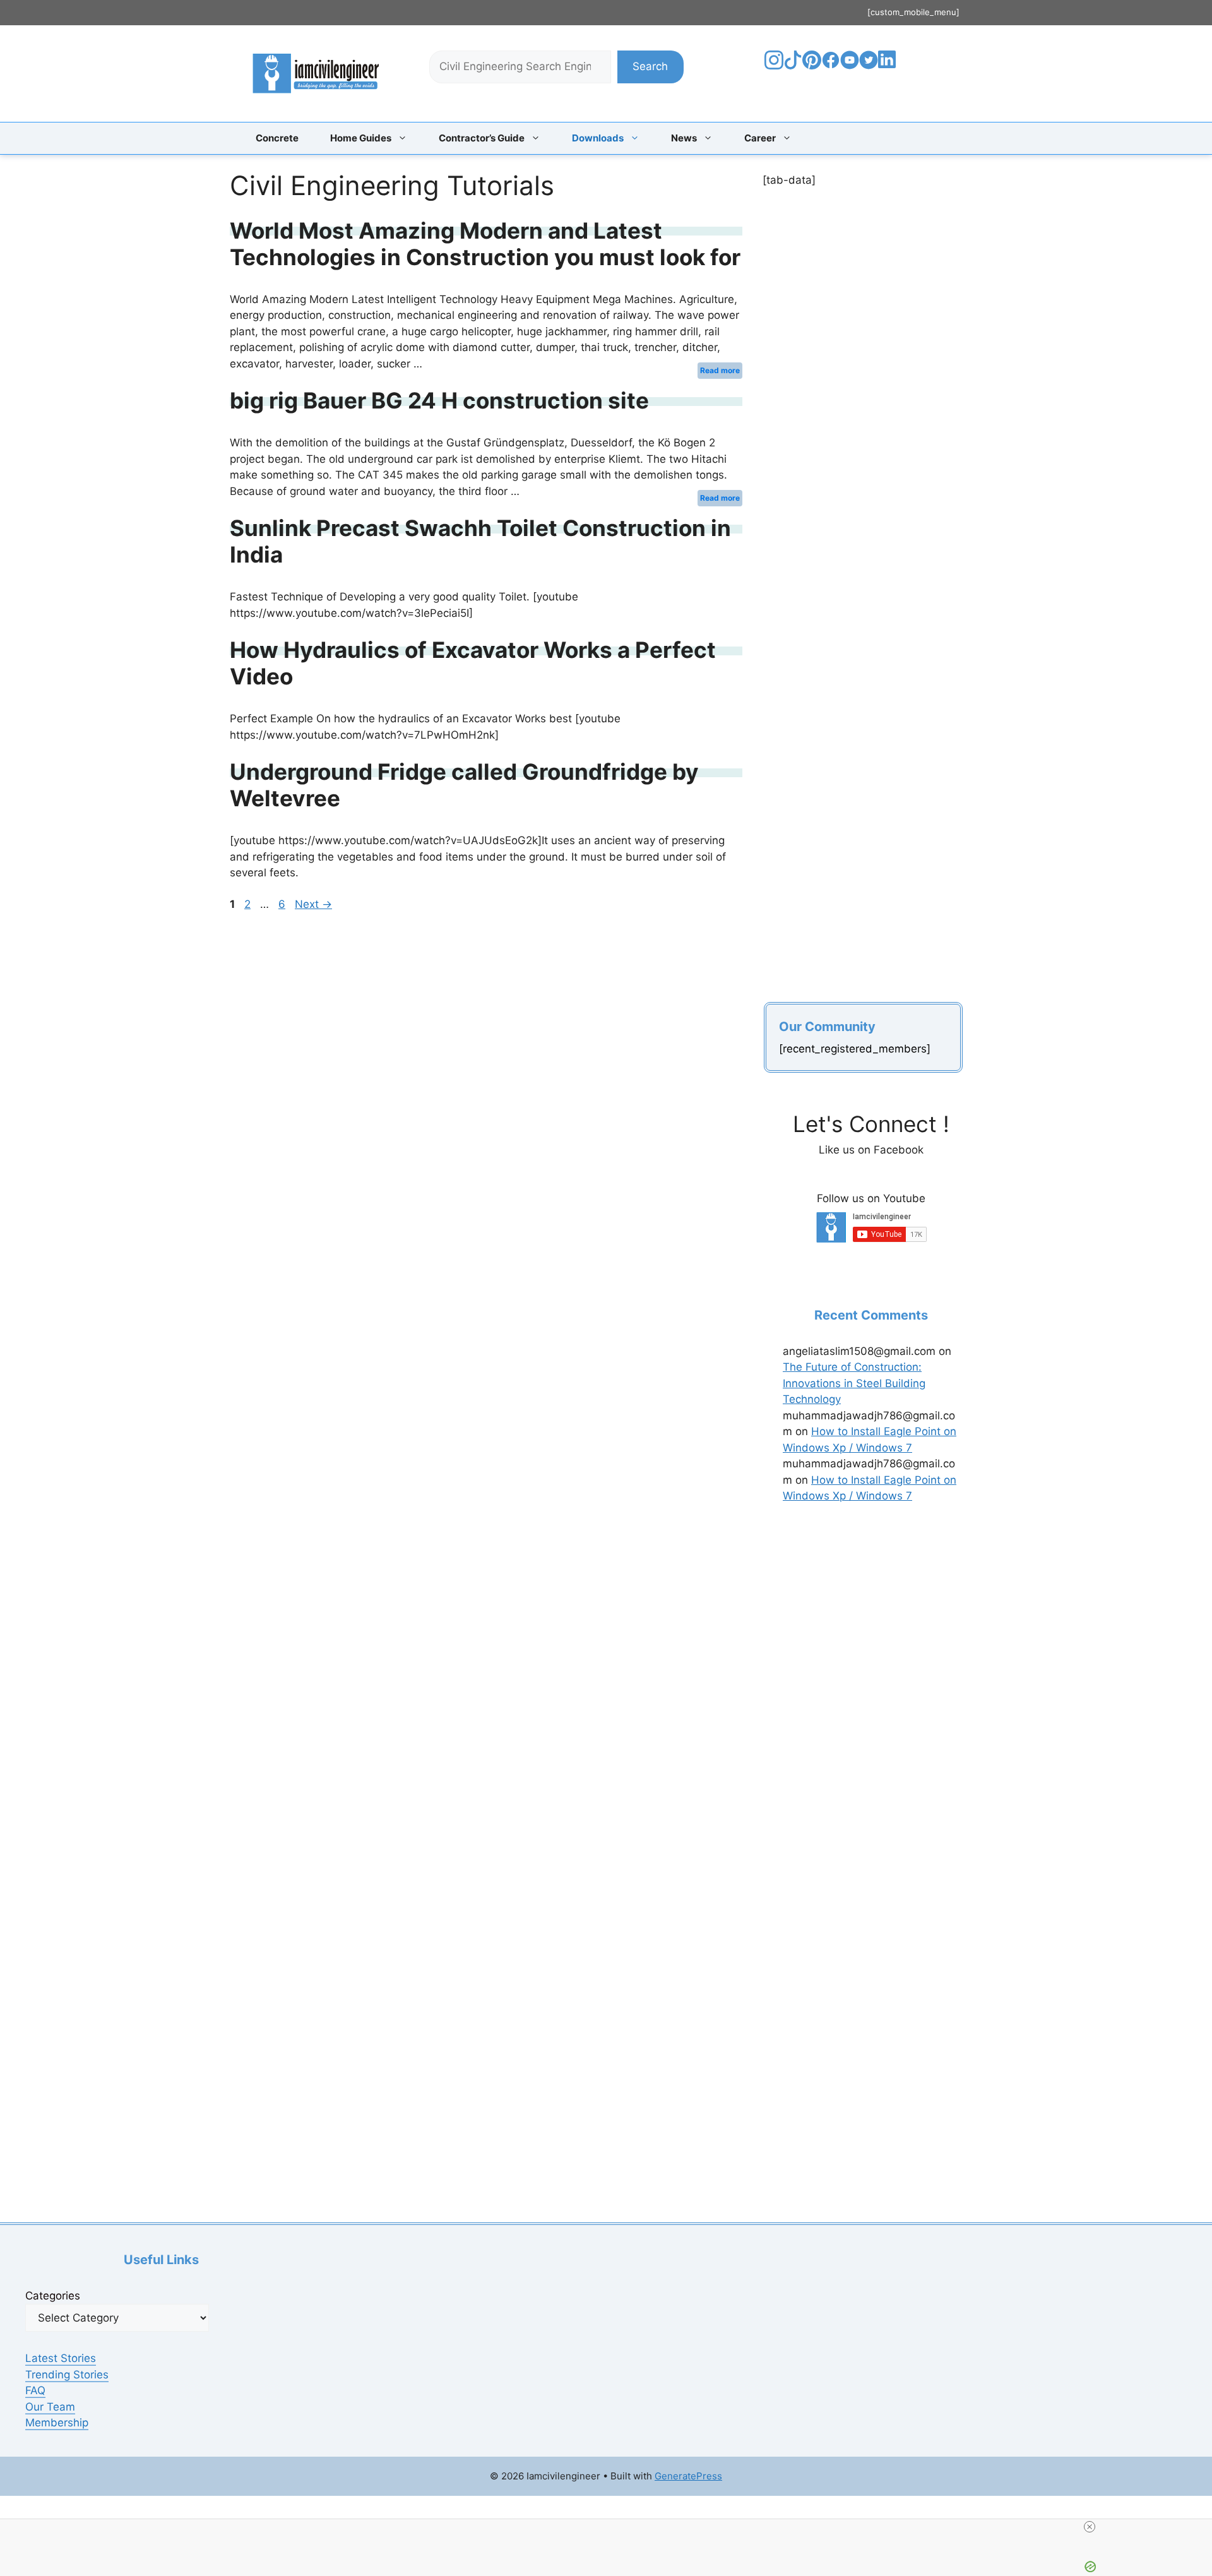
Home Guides (361, 138)
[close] (1090, 2527)
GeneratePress (688, 2476)
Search (650, 66)
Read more (720, 370)
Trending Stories (67, 2375)
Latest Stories (61, 2358)
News (684, 138)
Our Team (50, 2407)
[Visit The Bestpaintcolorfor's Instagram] (774, 66)
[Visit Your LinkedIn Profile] (889, 69)
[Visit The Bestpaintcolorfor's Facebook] (831, 66)
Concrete (277, 138)
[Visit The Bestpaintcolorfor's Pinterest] (812, 66)
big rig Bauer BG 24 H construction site (439, 400)
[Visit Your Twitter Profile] (869, 66)
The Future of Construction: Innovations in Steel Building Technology (854, 1383)
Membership (57, 2423)
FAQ (35, 2390)
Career (760, 138)
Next (313, 904)
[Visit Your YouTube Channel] (850, 66)
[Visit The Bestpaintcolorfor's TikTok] (793, 66)
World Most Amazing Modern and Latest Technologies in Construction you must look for (485, 244)
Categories (53, 2296)
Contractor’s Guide (482, 138)
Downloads (598, 138)
